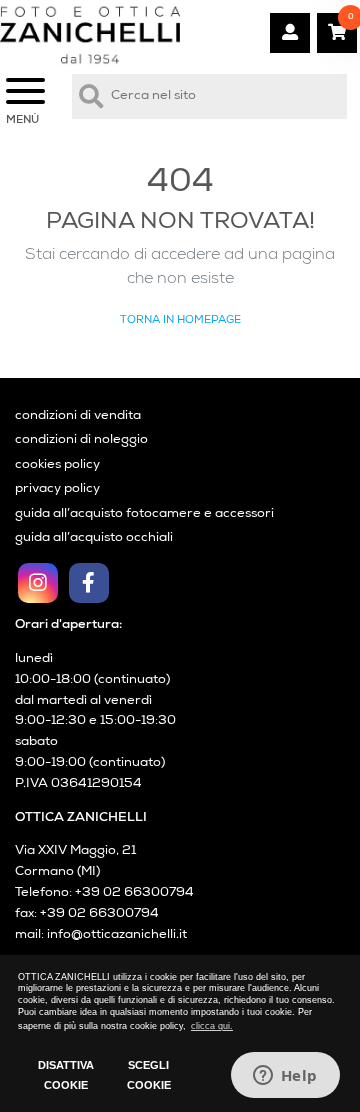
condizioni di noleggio (81, 440)
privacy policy (57, 489)
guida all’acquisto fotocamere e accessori (144, 514)
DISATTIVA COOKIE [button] (66, 1075)
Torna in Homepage (180, 320)
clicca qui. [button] (212, 1026)
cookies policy (57, 465)
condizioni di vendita (78, 416)
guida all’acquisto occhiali (94, 538)
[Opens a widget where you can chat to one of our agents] (285, 1077)
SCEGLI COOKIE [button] (149, 1075)
